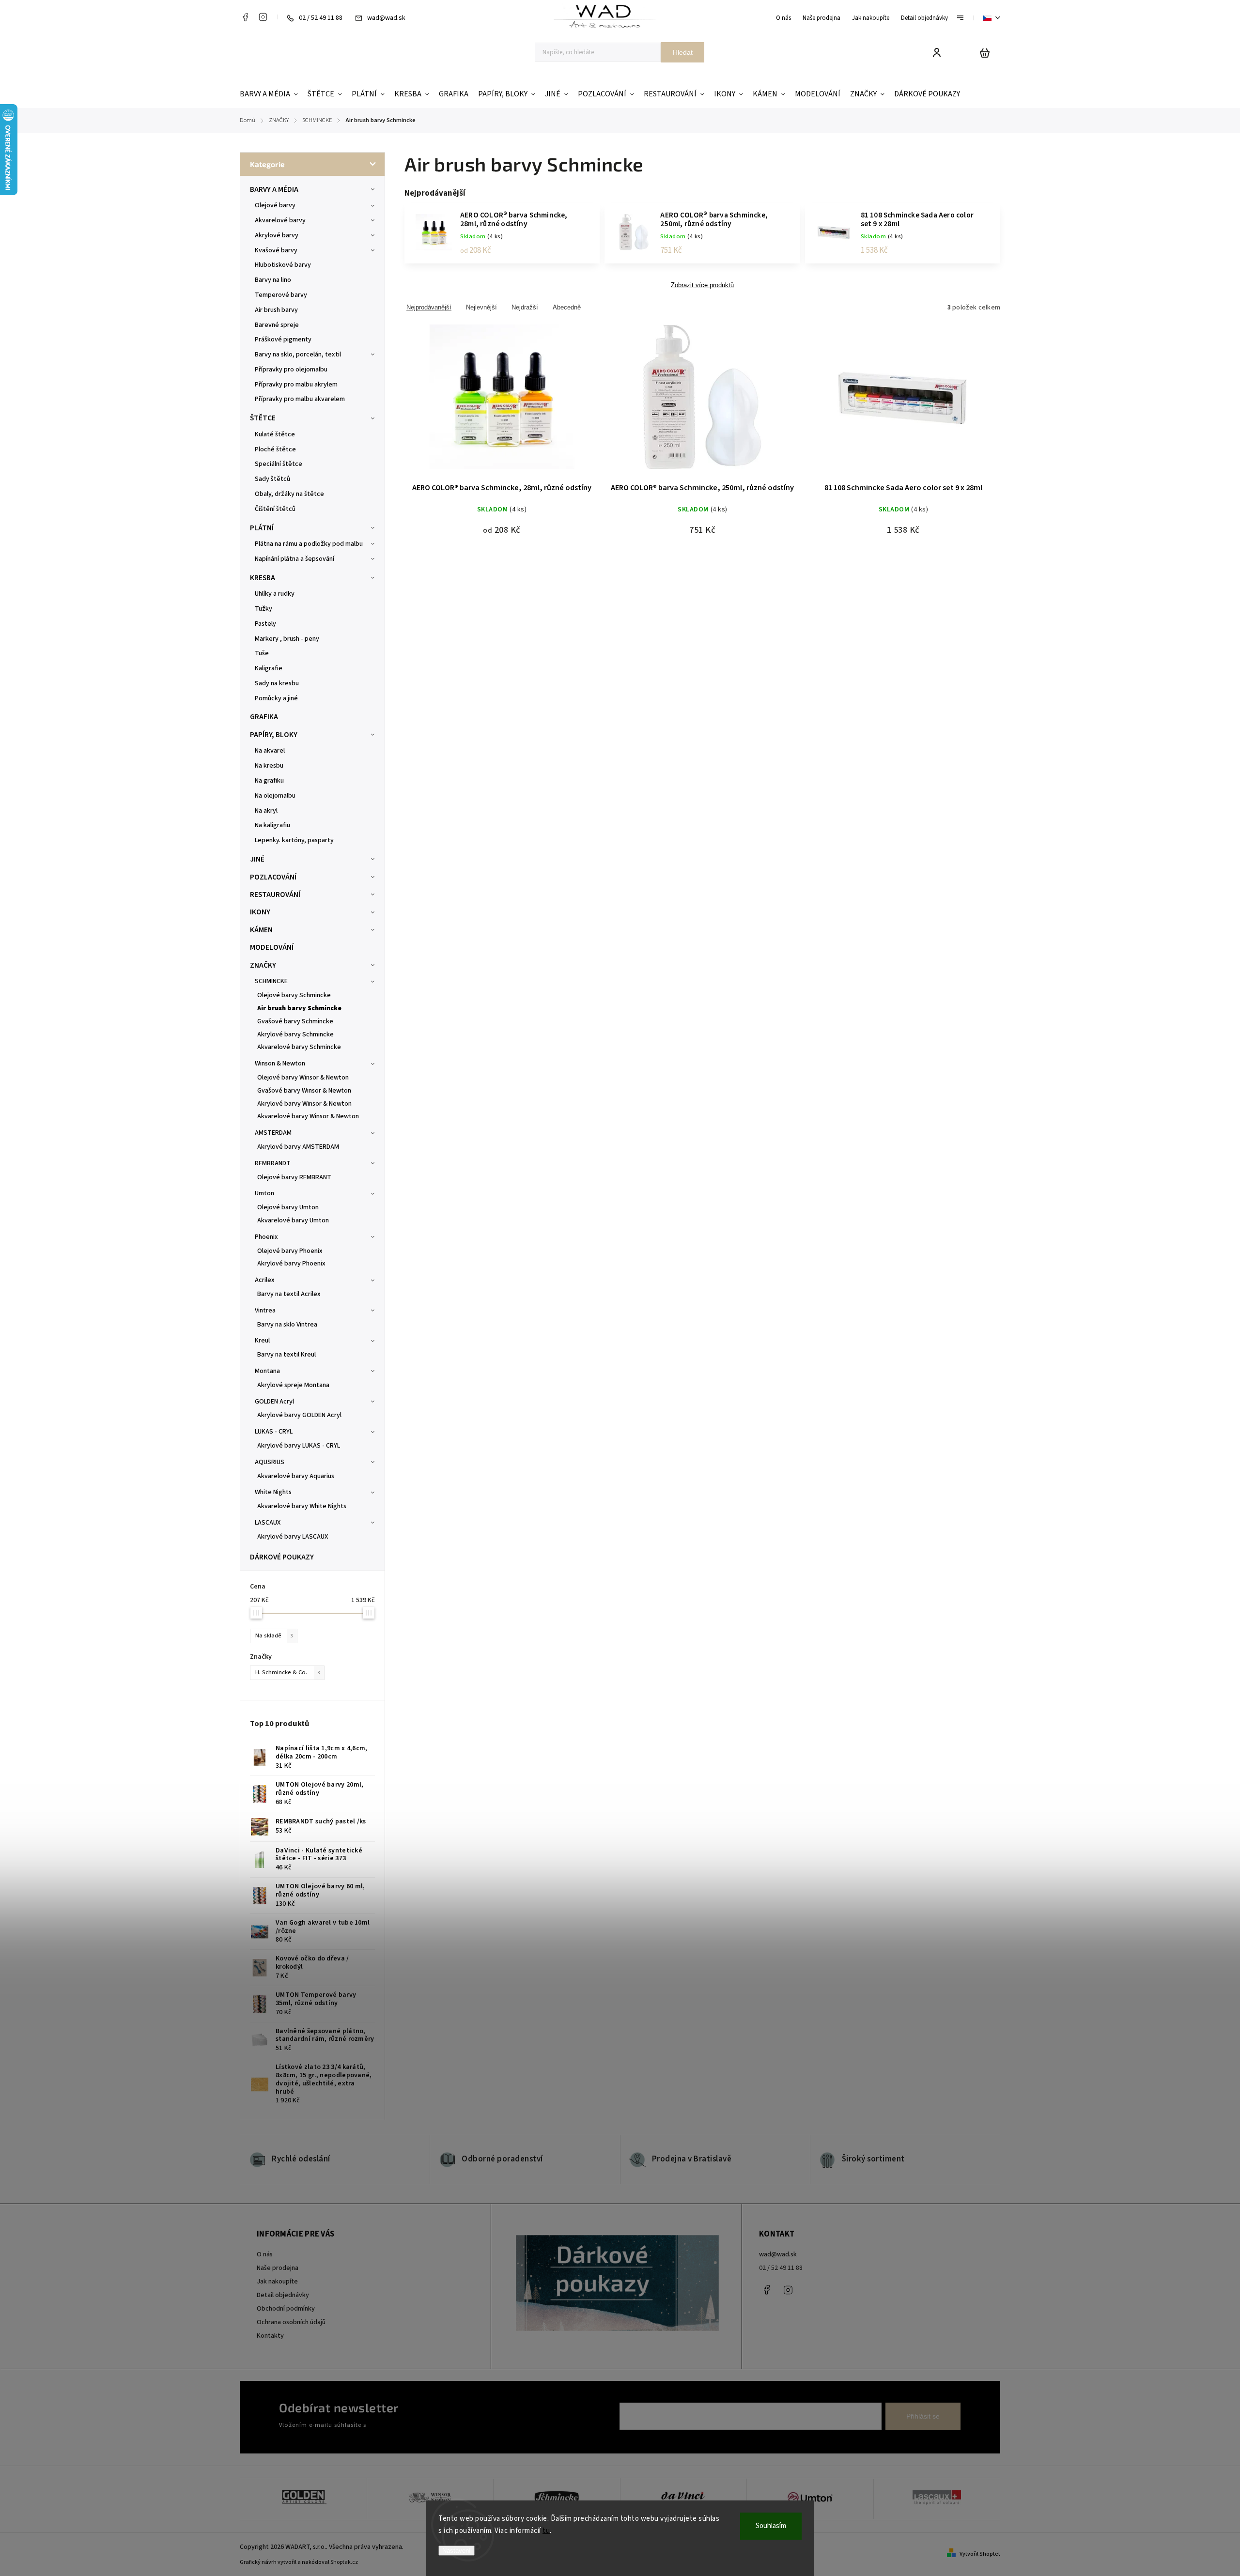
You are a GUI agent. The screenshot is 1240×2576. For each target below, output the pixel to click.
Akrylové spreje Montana (293, 1385)
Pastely (265, 624)
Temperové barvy (281, 295)
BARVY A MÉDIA (274, 189)
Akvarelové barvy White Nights (302, 1506)
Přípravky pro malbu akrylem (296, 385)
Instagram (263, 17)
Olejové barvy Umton (288, 1207)
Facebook (245, 17)
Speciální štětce (279, 464)
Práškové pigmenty (283, 339)
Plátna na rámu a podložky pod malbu (309, 544)
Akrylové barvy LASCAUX (293, 1537)
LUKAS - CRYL (274, 1432)
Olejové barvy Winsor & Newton (303, 1078)
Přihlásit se (923, 2416)
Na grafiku (269, 781)
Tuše (262, 653)
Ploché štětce (275, 449)
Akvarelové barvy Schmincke (299, 1047)
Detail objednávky (924, 18)
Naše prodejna (821, 18)
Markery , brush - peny (287, 639)
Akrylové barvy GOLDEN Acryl (299, 1415)
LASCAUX (268, 1523)
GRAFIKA (264, 717)
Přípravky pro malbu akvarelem (300, 399)
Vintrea (265, 1311)
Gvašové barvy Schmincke (295, 1021)
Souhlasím (771, 2526)
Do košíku (880, 403)
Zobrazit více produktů (702, 285)
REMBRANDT (273, 1163)
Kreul (262, 1341)
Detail (502, 403)
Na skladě (274, 1635)
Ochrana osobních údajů (291, 2322)
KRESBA (263, 578)
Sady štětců (272, 479)
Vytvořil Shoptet (980, 2554)
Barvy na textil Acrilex (289, 1294)
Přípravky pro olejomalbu (291, 370)
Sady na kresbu (277, 683)
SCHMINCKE (271, 981)
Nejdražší (525, 307)
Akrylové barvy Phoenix (291, 1264)
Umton (264, 1193)
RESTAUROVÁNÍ (275, 895)
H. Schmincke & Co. (288, 1672)
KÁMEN (261, 930)
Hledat (683, 52)
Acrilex (265, 1280)
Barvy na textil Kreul (287, 1355)
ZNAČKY (263, 965)
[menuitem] (271, 94)
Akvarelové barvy (280, 220)
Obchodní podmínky (286, 2309)
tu (546, 2531)
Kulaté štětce (275, 434)
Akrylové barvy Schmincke (295, 1034)
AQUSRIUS (270, 1462)
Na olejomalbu (275, 796)
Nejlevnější (481, 307)
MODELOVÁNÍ (272, 947)
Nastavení (457, 2551)
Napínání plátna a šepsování (294, 559)
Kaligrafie (269, 668)
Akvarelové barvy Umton (293, 1220)
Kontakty (270, 2336)
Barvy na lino (273, 280)
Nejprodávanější (429, 307)
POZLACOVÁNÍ (273, 877)
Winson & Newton (280, 1064)
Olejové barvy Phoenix (290, 1251)
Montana (267, 1371)
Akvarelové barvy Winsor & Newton (308, 1116)
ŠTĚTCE (263, 418)
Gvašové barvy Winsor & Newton (304, 1091)
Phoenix (266, 1237)
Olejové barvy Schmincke (294, 995)
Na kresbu (269, 766)
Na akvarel (270, 751)
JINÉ (257, 859)
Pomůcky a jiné (276, 698)
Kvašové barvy (276, 250)
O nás (783, 18)
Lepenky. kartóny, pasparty (294, 840)
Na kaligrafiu (272, 825)
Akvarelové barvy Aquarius (296, 1476)
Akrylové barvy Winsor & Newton (304, 1104)
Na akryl (266, 811)
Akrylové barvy (277, 235)
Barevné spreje (277, 325)
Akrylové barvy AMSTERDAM (298, 1147)
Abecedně (567, 307)
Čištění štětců (275, 509)
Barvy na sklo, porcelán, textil (298, 355)
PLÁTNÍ (262, 528)
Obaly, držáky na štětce (289, 494)
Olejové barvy (275, 205)
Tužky (263, 609)
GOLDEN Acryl (274, 1402)
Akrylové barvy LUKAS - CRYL (299, 1446)
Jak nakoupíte (871, 18)
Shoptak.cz (344, 2562)
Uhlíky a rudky (275, 594)
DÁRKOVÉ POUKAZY (282, 1557)
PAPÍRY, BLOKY (274, 735)
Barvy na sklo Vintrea (287, 1325)
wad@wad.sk (778, 2254)
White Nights (273, 1492)
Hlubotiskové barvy (283, 265)
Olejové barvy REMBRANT (294, 1177)
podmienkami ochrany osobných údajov (422, 2425)
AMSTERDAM (273, 1133)
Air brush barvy (276, 310)
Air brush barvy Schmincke (299, 1008)
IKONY (260, 912)
